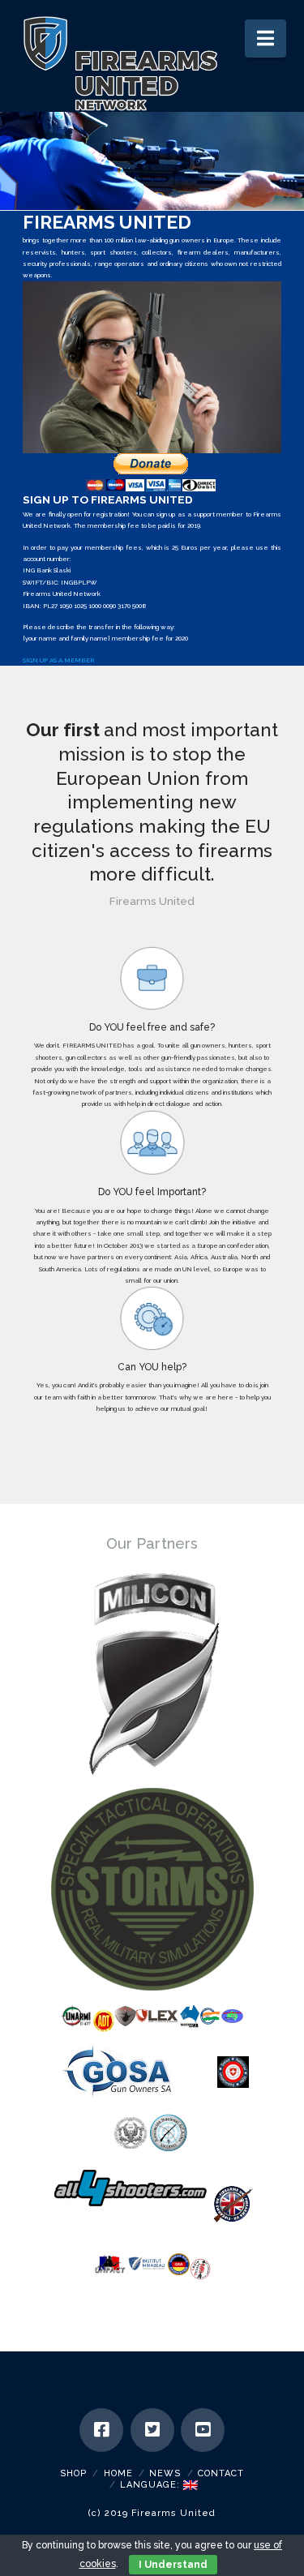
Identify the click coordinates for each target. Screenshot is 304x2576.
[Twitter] (152, 2430)
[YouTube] (203, 2430)
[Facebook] (101, 2430)
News (165, 2473)
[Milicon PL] (152, 1673)
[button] (265, 39)
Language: (152, 2485)
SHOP (73, 2473)
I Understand (173, 2565)
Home (118, 2473)
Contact (221, 2473)
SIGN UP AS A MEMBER (58, 660)
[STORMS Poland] (152, 1889)
